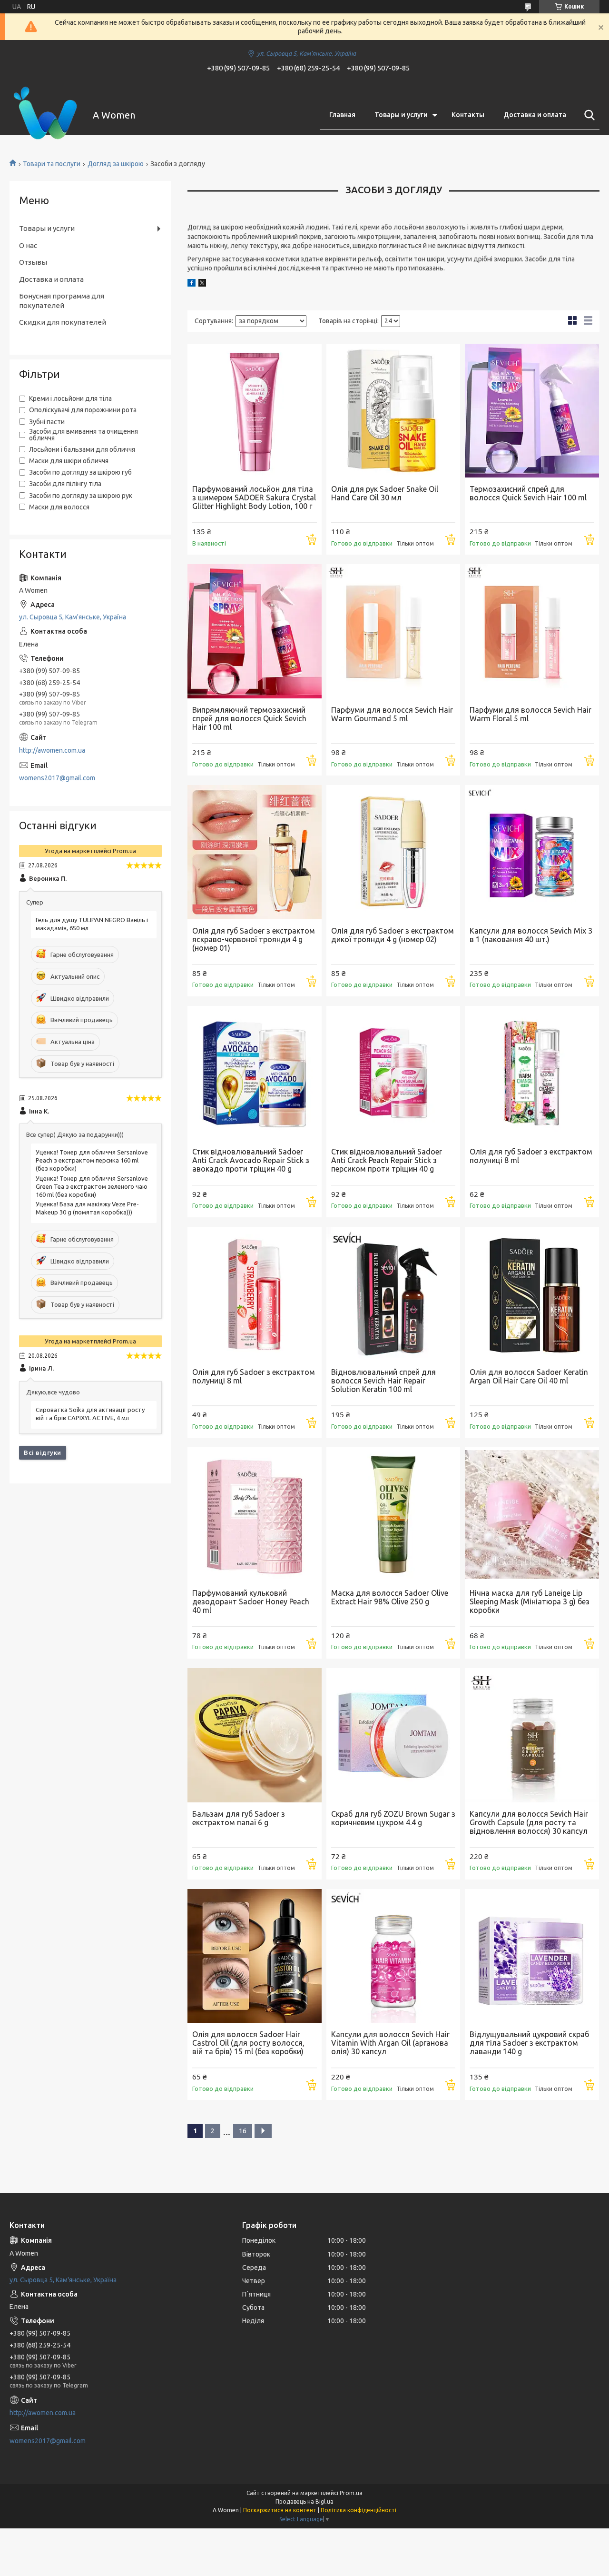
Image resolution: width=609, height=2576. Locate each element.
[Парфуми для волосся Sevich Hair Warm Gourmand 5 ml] (393, 631)
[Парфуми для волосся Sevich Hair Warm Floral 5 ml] (532, 631)
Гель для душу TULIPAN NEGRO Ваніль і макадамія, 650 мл (92, 924)
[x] (202, 284)
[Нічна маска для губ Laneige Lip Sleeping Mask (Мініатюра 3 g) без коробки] (532, 1514)
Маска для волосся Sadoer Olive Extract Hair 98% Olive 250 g (390, 1597)
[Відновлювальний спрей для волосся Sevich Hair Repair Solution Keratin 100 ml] (393, 1294)
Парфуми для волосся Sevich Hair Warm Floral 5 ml (530, 714)
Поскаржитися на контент (280, 2510)
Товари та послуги (52, 164)
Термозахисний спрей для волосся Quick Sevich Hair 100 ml (528, 493)
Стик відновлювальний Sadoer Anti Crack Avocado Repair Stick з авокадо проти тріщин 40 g (251, 1160)
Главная (342, 115)
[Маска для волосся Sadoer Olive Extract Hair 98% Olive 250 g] (393, 1514)
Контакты (468, 115)
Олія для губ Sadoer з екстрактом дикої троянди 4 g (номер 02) (393, 935)
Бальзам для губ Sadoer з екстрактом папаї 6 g (239, 1818)
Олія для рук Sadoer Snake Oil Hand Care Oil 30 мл (385, 493)
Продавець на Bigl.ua (304, 2501)
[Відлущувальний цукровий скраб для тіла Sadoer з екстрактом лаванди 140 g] (532, 1956)
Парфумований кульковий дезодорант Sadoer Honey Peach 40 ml (251, 1601)
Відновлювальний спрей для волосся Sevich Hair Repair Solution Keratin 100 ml (383, 1381)
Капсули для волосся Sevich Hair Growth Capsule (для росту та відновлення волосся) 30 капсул (529, 1822)
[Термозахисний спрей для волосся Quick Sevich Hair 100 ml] (532, 411)
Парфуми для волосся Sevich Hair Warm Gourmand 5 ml (392, 714)
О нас (28, 245)
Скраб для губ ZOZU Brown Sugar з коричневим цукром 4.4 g (393, 1818)
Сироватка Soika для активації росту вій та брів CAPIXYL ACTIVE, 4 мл (90, 1414)
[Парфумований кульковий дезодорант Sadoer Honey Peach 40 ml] (255, 1514)
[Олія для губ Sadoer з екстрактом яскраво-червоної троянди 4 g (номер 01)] (255, 852)
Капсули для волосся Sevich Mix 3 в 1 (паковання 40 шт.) (531, 935)
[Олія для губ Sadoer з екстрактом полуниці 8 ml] (532, 1073)
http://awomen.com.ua (52, 750)
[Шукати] (588, 115)
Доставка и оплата (535, 115)
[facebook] (192, 284)
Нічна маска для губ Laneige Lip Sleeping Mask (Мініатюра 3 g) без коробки (530, 1601)
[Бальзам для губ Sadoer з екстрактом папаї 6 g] (255, 1735)
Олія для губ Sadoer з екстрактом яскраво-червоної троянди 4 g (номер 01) (254, 939)
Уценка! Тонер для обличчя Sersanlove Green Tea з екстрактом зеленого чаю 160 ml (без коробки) (92, 1186)
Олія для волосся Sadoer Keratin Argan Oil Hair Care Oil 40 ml (529, 1376)
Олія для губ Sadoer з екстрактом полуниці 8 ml (531, 1156)
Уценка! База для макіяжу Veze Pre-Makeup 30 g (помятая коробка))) (87, 1208)
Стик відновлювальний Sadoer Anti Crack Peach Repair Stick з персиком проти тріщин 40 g (387, 1160)
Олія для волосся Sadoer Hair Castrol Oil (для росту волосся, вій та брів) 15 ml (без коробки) (248, 2043)
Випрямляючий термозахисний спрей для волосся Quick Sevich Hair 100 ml (249, 718)
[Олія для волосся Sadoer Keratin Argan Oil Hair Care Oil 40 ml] (532, 1294)
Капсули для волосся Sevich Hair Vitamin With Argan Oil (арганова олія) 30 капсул (390, 2043)
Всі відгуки (43, 1452)
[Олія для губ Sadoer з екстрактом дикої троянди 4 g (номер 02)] (393, 852)
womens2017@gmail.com (57, 778)
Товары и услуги (401, 115)
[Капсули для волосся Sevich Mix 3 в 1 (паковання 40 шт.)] (532, 852)
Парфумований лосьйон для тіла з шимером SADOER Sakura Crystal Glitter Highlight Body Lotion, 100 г (254, 497)
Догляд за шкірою (116, 164)
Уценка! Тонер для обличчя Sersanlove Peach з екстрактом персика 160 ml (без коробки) (92, 1160)
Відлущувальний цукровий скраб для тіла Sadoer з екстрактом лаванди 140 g (529, 2043)
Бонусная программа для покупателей (62, 301)
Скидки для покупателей (63, 322)
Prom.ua (351, 2493)
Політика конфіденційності (359, 2510)
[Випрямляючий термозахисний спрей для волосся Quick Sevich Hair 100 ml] (255, 631)
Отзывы (33, 262)
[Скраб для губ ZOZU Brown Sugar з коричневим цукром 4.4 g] (393, 1735)
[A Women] (45, 115)
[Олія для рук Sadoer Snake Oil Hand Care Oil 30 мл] (393, 411)
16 (243, 2131)
